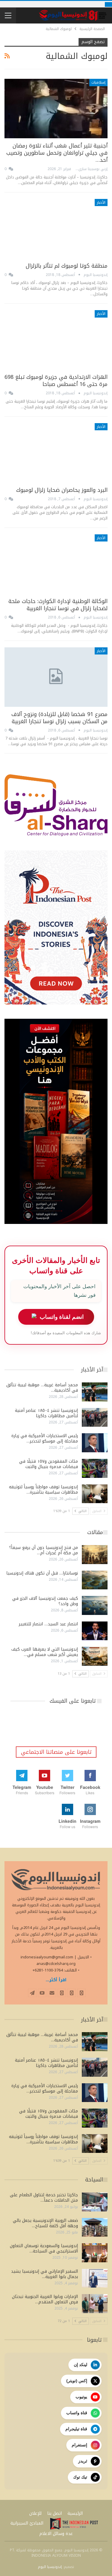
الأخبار (101, 202)
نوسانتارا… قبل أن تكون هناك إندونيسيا (42, 1573)
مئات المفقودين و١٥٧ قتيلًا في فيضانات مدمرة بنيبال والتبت (49, 1464)
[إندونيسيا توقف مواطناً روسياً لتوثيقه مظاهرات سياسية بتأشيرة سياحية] (95, 1494)
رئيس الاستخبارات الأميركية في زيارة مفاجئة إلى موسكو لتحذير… (45, 1438)
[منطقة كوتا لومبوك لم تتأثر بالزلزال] (56, 229)
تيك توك (80, 2477)
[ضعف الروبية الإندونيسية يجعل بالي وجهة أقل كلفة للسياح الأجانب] (95, 2227)
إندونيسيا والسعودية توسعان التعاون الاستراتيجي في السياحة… (44, 2248)
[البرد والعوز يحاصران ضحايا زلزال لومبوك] (56, 453)
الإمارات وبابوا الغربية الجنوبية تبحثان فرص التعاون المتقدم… (45, 2299)
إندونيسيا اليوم (50, 2567)
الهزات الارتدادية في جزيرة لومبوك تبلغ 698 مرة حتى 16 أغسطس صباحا (56, 381)
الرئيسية (75, 2513)
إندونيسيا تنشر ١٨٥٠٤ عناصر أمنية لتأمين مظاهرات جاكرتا (46, 1413)
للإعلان (35, 2513)
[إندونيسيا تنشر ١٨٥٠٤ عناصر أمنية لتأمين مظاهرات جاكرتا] (95, 1417)
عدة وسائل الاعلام (56, 2534)
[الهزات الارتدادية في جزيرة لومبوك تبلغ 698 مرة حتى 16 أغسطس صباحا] (56, 340)
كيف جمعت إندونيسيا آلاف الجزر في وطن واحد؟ (45, 1601)
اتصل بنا (55, 2513)
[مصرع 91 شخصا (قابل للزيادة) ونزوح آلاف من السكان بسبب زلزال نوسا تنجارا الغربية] (56, 677)
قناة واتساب (77, 2413)
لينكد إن (80, 2365)
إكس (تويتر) (77, 2381)
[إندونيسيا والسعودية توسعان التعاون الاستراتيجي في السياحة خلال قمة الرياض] (95, 2253)
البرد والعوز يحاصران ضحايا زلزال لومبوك (62, 490)
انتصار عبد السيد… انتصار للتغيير (48, 1624)
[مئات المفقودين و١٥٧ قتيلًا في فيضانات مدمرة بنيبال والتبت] (95, 1468)
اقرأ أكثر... (56, 1980)
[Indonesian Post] (74, 2524)
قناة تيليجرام (76, 2429)
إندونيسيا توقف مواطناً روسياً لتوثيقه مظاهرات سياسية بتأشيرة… (43, 1490)
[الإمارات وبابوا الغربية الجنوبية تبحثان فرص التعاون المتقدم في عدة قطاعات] (95, 2304)
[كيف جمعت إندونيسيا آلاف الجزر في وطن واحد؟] (95, 1605)
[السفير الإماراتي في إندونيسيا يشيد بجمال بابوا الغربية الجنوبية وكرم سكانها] (95, 2278)
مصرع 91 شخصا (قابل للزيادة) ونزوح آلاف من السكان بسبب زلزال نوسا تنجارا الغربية (59, 718)
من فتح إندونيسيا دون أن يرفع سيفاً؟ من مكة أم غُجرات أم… (44, 1550)
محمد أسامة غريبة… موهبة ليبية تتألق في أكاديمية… (42, 1388)
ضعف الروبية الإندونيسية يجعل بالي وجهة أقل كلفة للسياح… (45, 2223)
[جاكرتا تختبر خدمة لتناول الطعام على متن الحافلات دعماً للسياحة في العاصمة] (95, 2202)
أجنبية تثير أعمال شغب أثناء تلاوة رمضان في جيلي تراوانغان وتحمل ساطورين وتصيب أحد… (57, 153)
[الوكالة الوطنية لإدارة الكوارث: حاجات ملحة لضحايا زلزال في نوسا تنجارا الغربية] (56, 564)
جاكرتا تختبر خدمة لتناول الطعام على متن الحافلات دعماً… (44, 2198)
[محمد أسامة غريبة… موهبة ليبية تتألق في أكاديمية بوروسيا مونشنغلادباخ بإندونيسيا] (95, 1392)
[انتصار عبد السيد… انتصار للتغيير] (95, 1631)
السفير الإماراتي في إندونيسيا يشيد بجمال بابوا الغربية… (45, 2274)
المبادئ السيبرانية (27, 2523)
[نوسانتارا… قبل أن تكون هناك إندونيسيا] (95, 1580)
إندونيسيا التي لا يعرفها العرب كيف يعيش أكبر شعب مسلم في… (45, 1652)
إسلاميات (98, 82)
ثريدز (83, 2461)
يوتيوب (81, 2397)
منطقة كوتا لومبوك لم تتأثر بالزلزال (67, 266)
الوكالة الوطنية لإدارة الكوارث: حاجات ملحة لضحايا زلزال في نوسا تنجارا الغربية (58, 605)
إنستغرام (79, 2445)
